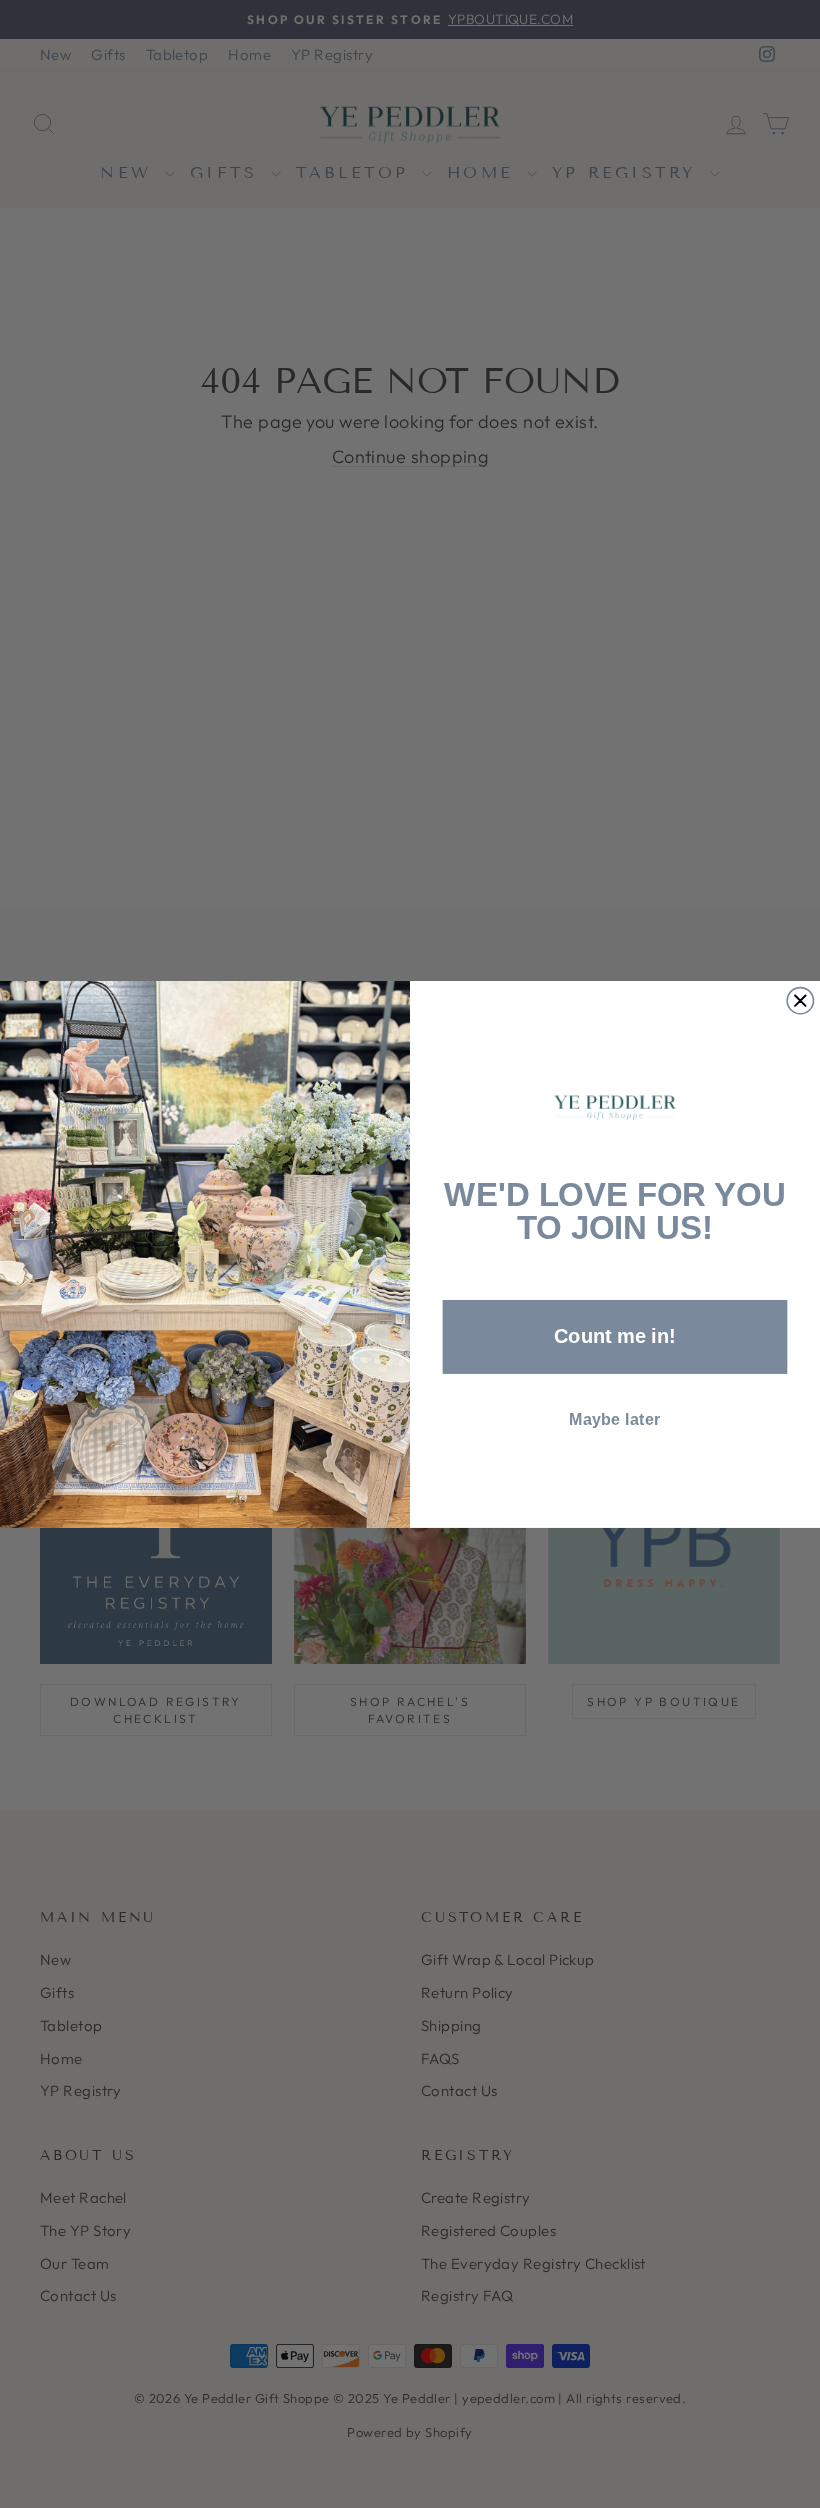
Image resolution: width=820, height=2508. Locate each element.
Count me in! (614, 1336)
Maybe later (614, 1419)
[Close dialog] (800, 1000)
